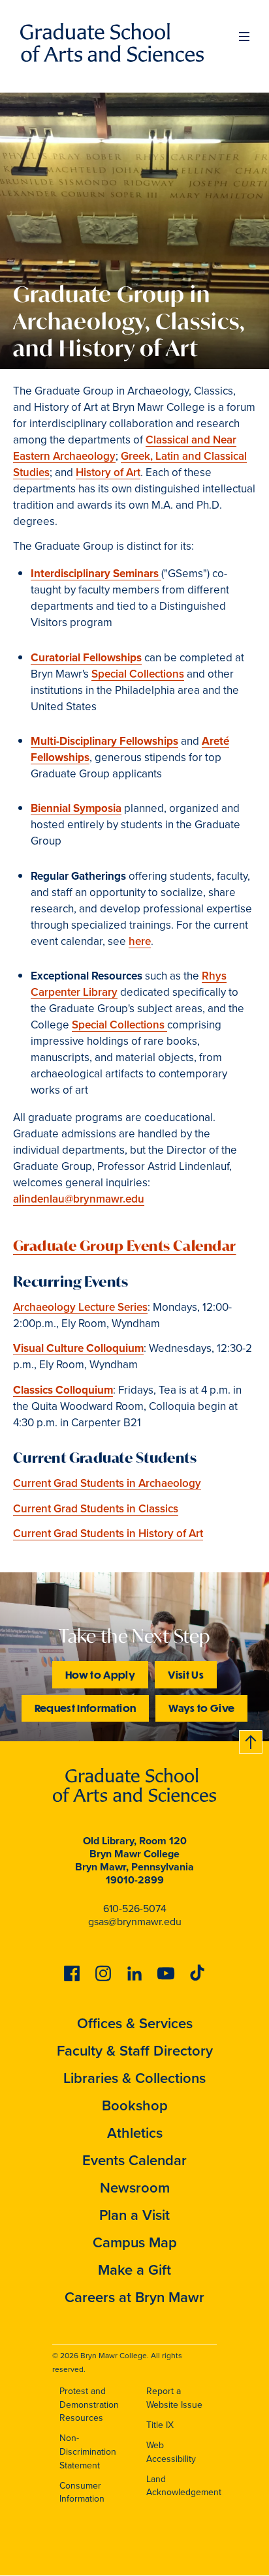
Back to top (251, 1740)
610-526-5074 (135, 1909)
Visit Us (186, 1674)
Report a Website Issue (174, 2398)
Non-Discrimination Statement (88, 2451)
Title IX (160, 2425)
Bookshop (135, 2105)
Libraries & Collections (134, 2078)
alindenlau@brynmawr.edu (79, 1199)
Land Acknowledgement (184, 2486)
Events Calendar (134, 2160)
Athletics (135, 2133)
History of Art (108, 472)
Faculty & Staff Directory (135, 2051)
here (140, 941)
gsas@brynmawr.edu (135, 1922)
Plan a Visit (134, 2215)
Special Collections (138, 674)
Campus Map (135, 2242)
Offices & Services (135, 2023)
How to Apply (100, 1674)
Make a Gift (134, 2270)
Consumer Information (82, 2493)
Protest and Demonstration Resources (89, 2404)
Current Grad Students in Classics (96, 1509)
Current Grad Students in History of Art (108, 1534)
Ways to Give (201, 1708)
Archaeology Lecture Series (80, 1307)
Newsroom (135, 2188)
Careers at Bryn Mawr (134, 2297)
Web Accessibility (171, 2452)
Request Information (86, 1708)
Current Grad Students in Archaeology (107, 1483)
